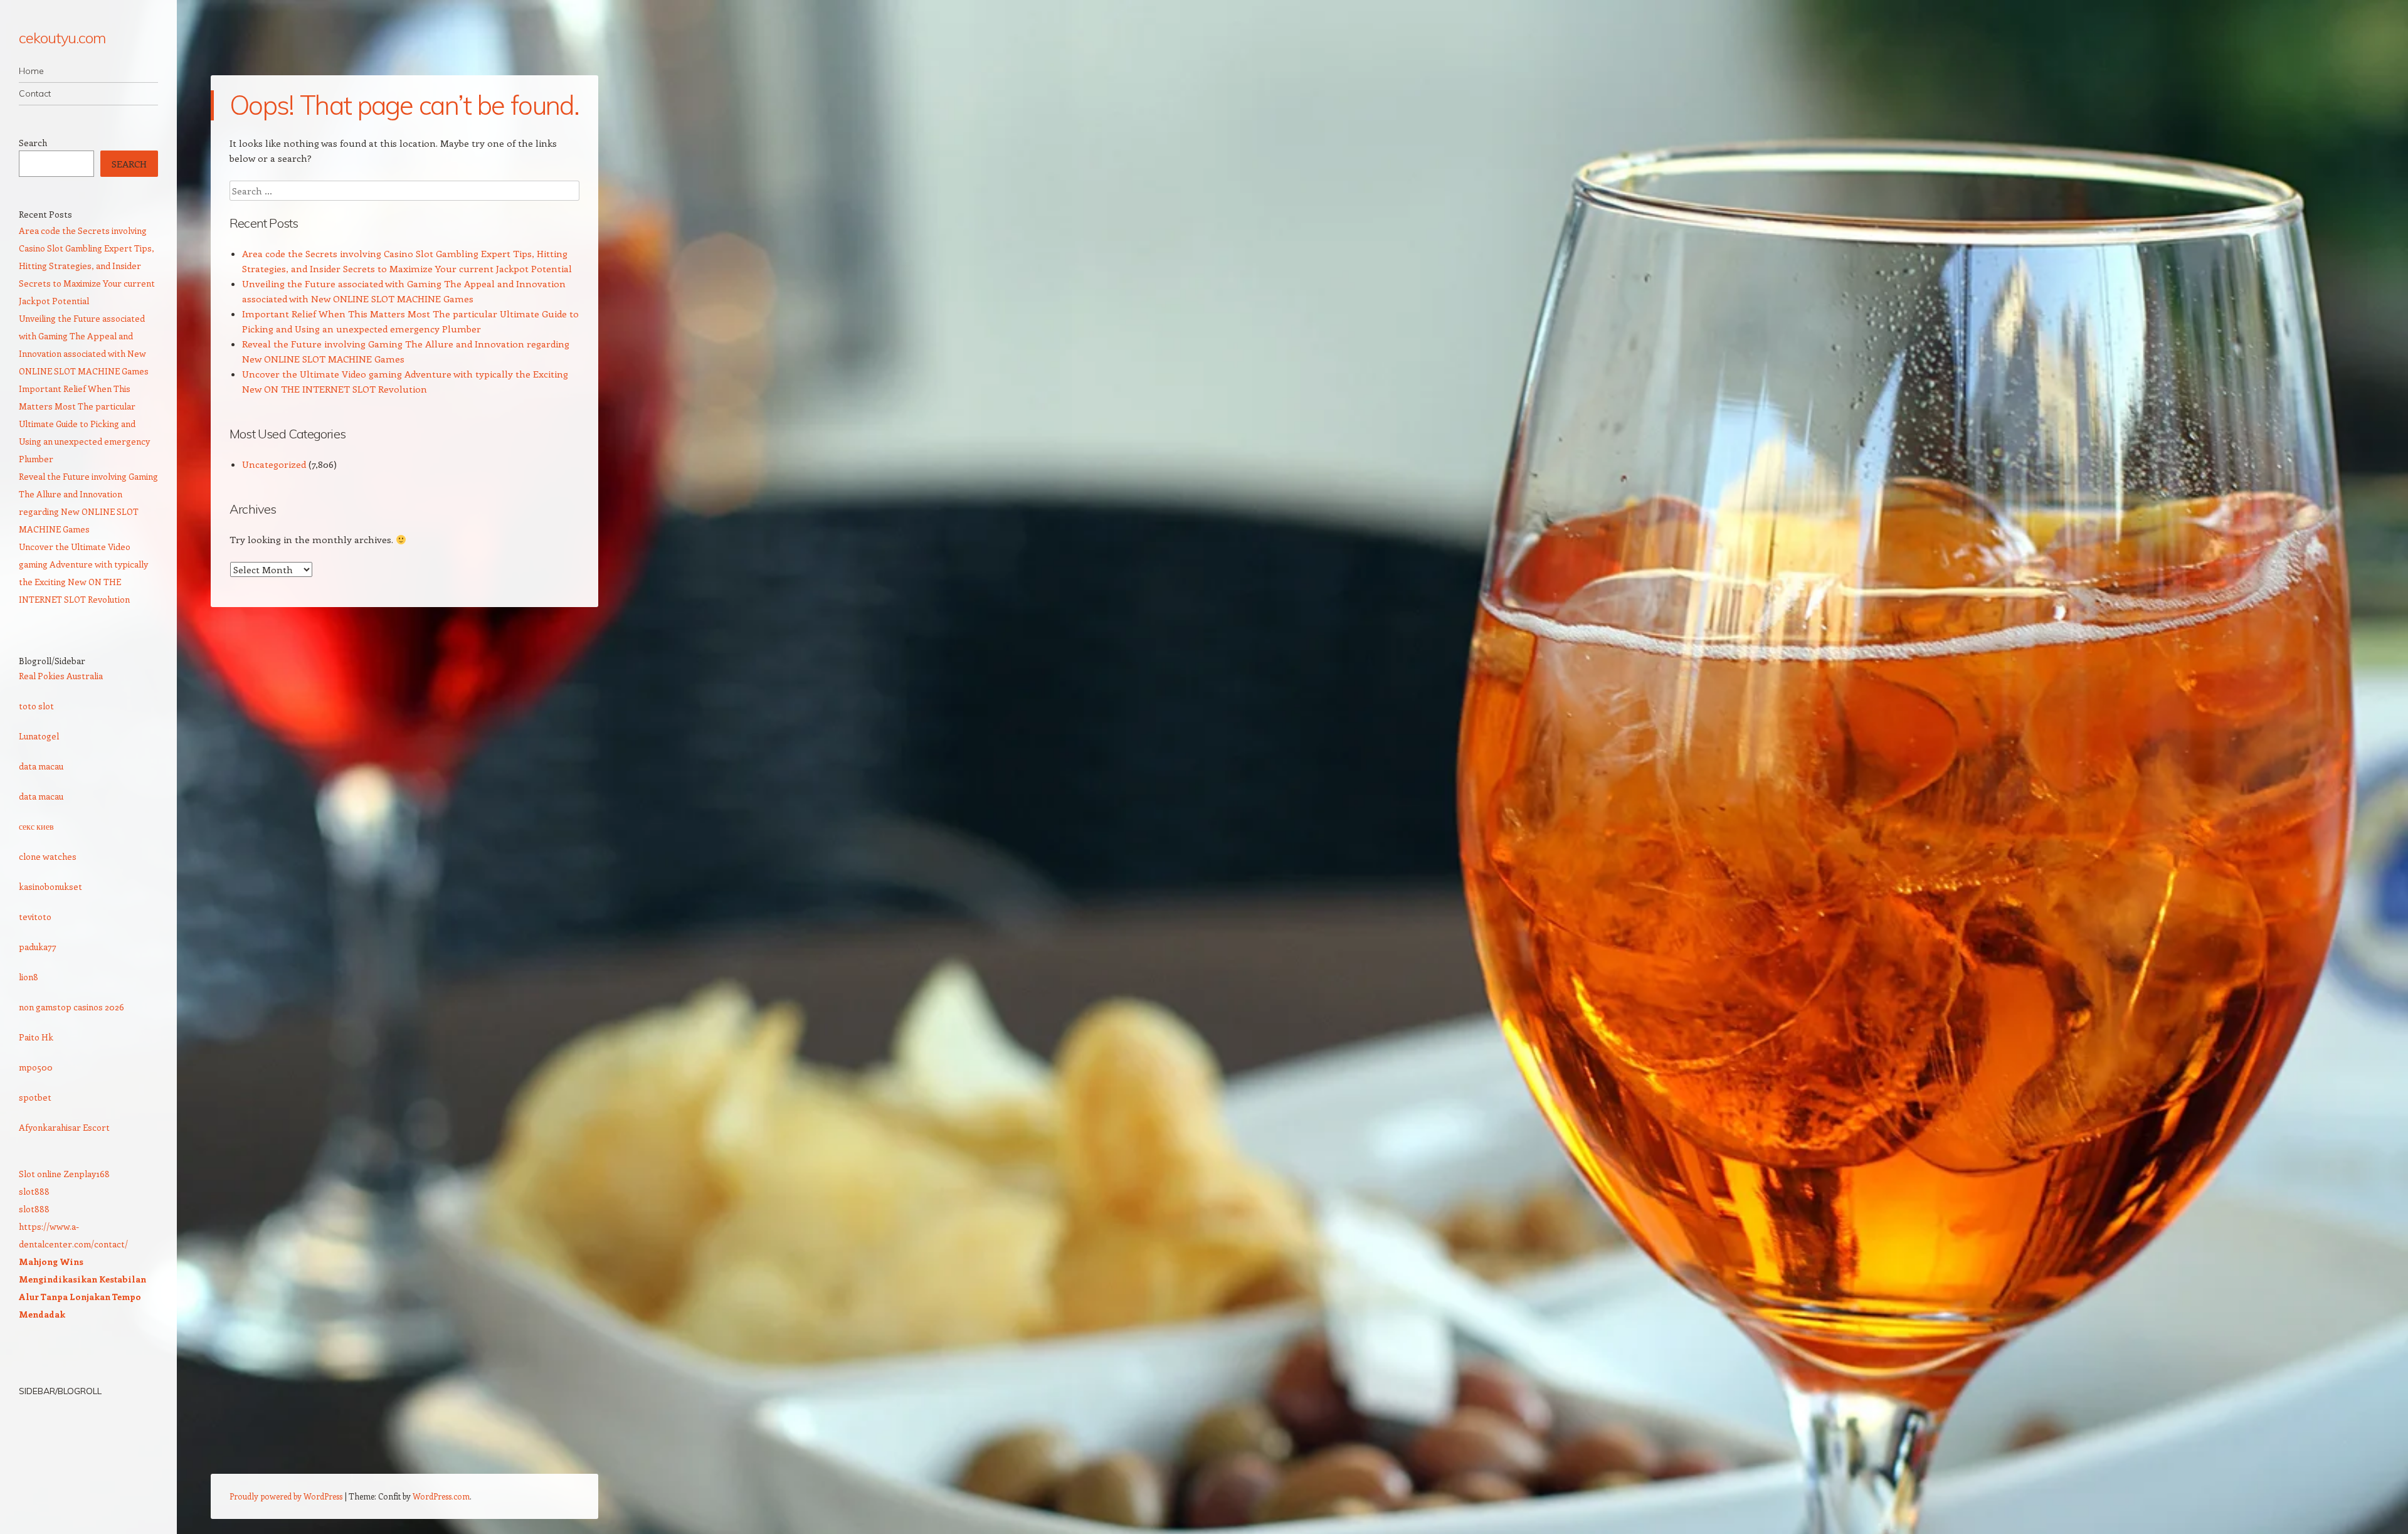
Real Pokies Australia (61, 676)
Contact (35, 93)
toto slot (36, 706)
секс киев (36, 826)
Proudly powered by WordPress (286, 1496)
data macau (41, 766)
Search (33, 143)
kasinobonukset (50, 886)
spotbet (35, 1097)
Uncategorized (274, 464)
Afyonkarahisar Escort (64, 1127)
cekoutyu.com (62, 38)
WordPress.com (441, 1496)
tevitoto (35, 917)
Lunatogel (39, 736)
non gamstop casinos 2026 (71, 1007)
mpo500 (36, 1067)
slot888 (34, 1191)
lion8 (29, 977)
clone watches (48, 856)
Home (31, 71)
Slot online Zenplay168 (64, 1174)
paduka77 (38, 947)
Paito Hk (36, 1037)
